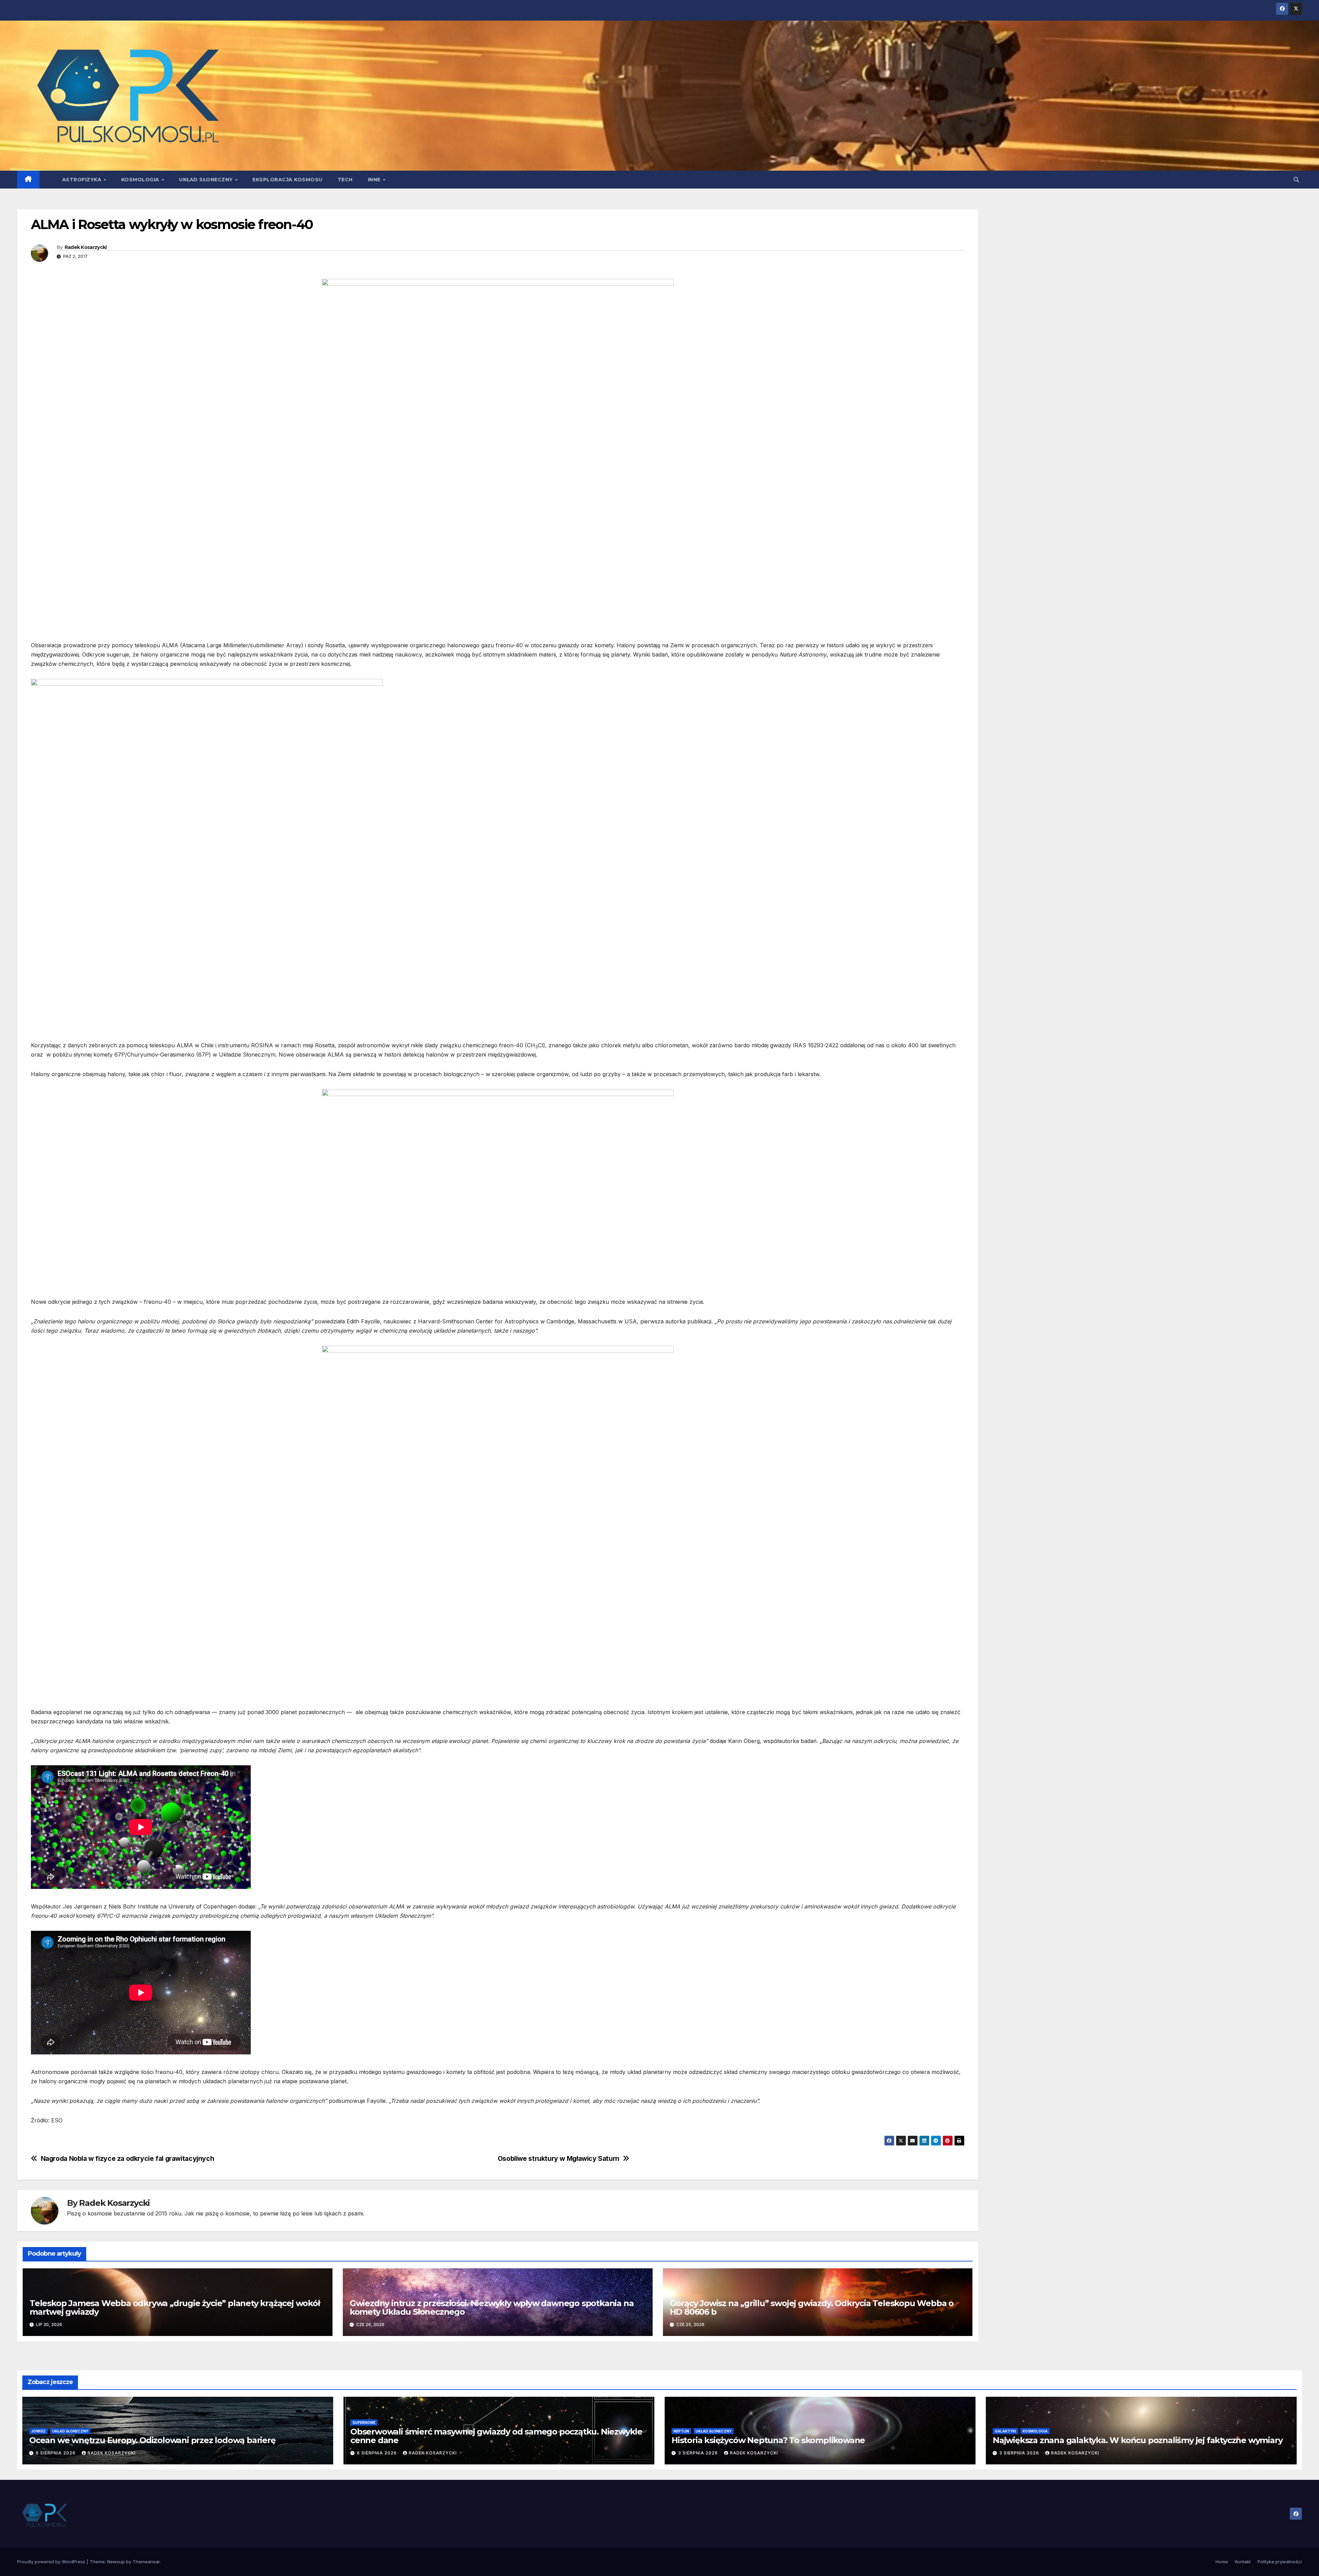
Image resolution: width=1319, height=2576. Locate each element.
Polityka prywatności (1280, 2562)
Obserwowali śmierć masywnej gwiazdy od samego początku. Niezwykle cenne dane (496, 2436)
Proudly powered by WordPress (52, 2562)
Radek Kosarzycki (86, 247)
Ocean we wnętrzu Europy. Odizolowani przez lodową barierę (152, 2440)
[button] (1296, 180)
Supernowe (364, 2423)
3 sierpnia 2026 (699, 2453)
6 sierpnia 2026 (56, 2453)
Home (1222, 2562)
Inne (375, 180)
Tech (345, 180)
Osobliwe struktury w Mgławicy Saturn (559, 2159)
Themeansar (146, 2562)
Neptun (681, 2431)
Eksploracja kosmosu (288, 180)
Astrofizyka (83, 180)
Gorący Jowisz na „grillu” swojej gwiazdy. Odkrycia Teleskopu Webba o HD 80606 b (812, 2307)
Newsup (116, 2562)
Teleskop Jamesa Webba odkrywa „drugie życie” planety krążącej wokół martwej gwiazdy (175, 2307)
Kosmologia (141, 180)
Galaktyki (1005, 2431)
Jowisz (38, 2431)
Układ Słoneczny (207, 180)
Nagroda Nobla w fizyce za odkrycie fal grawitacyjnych (128, 2159)
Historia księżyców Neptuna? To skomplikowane (768, 2440)
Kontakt (1243, 2562)
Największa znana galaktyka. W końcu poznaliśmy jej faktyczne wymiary (1137, 2440)
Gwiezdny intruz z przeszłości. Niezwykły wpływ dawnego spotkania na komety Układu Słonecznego (492, 2307)
